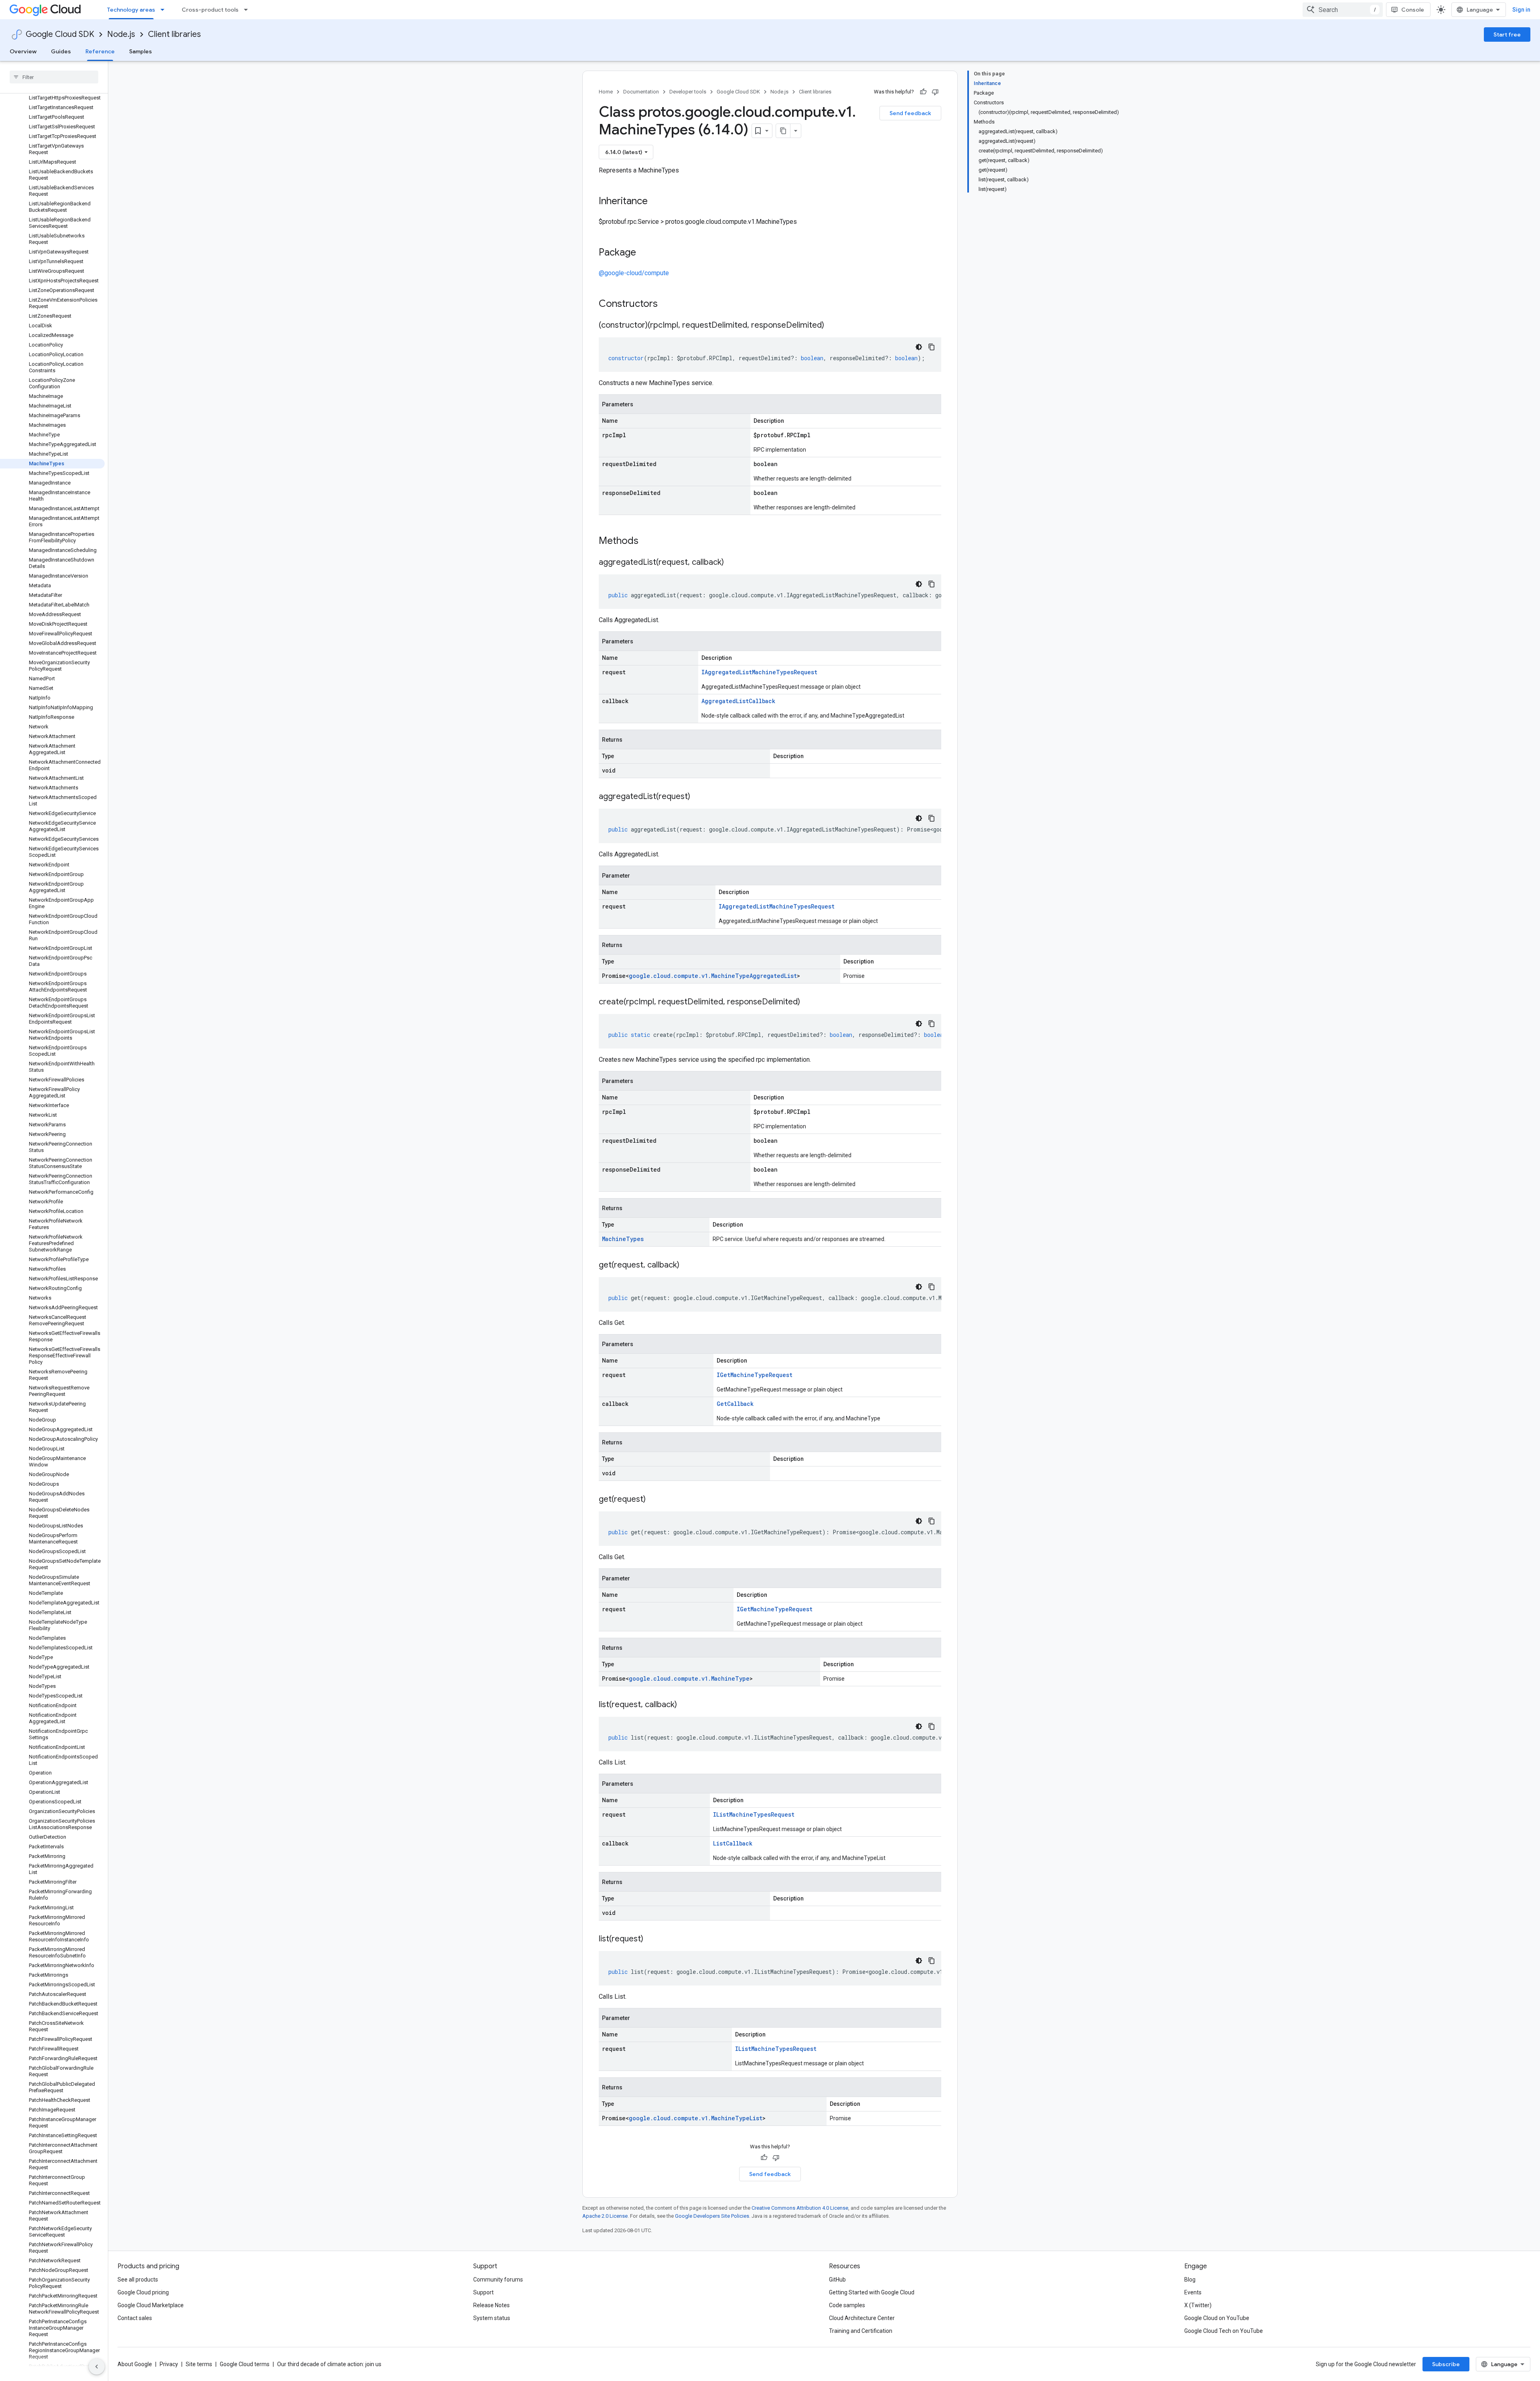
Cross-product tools (210, 10)
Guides (61, 51)
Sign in (1521, 10)
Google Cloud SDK (60, 34)
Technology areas (131, 10)
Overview (23, 51)
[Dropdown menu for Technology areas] (165, 10)
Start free (1507, 34)
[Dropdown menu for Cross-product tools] (248, 10)
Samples (141, 51)
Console (1413, 10)
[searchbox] (54, 77)
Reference (100, 51)
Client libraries (174, 34)
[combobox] (1343, 10)
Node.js (121, 34)
